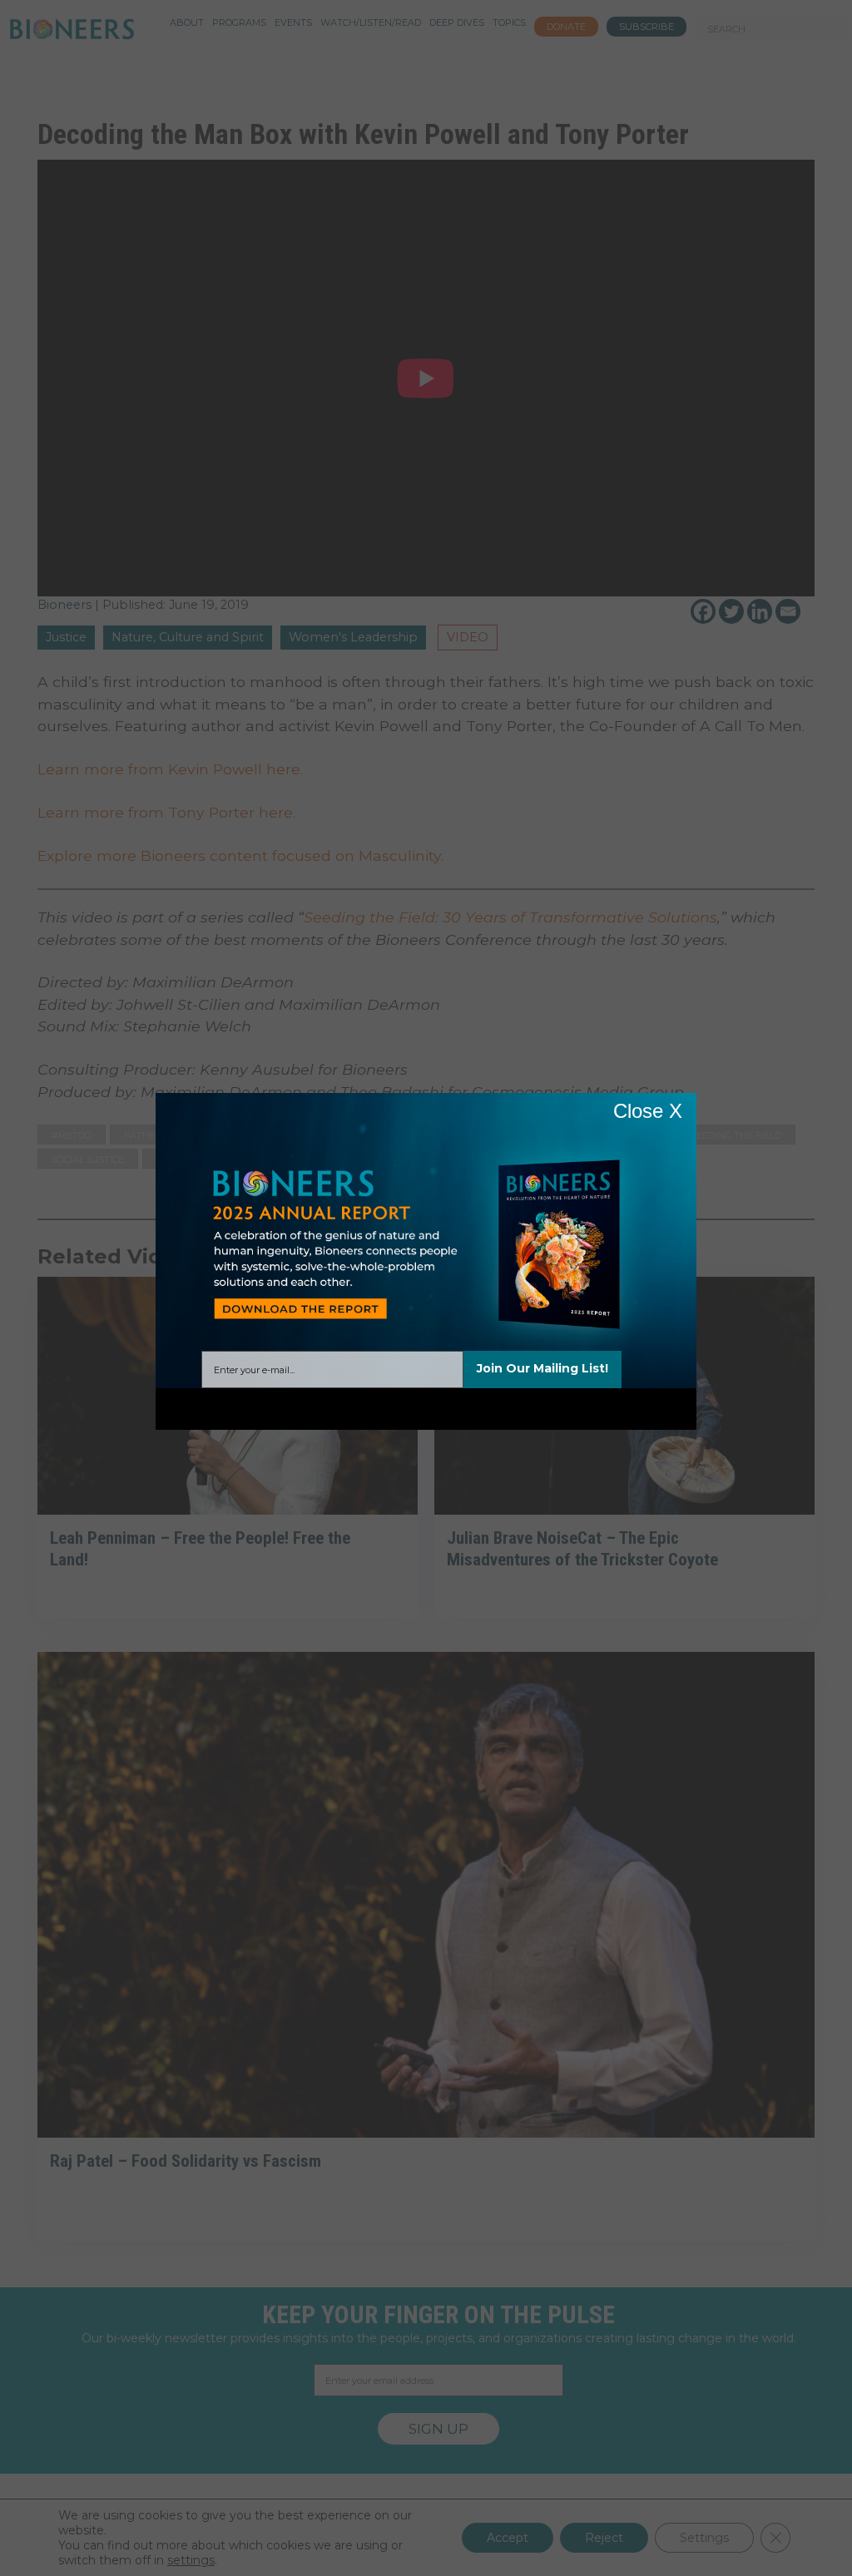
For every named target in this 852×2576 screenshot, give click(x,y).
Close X (648, 1111)
